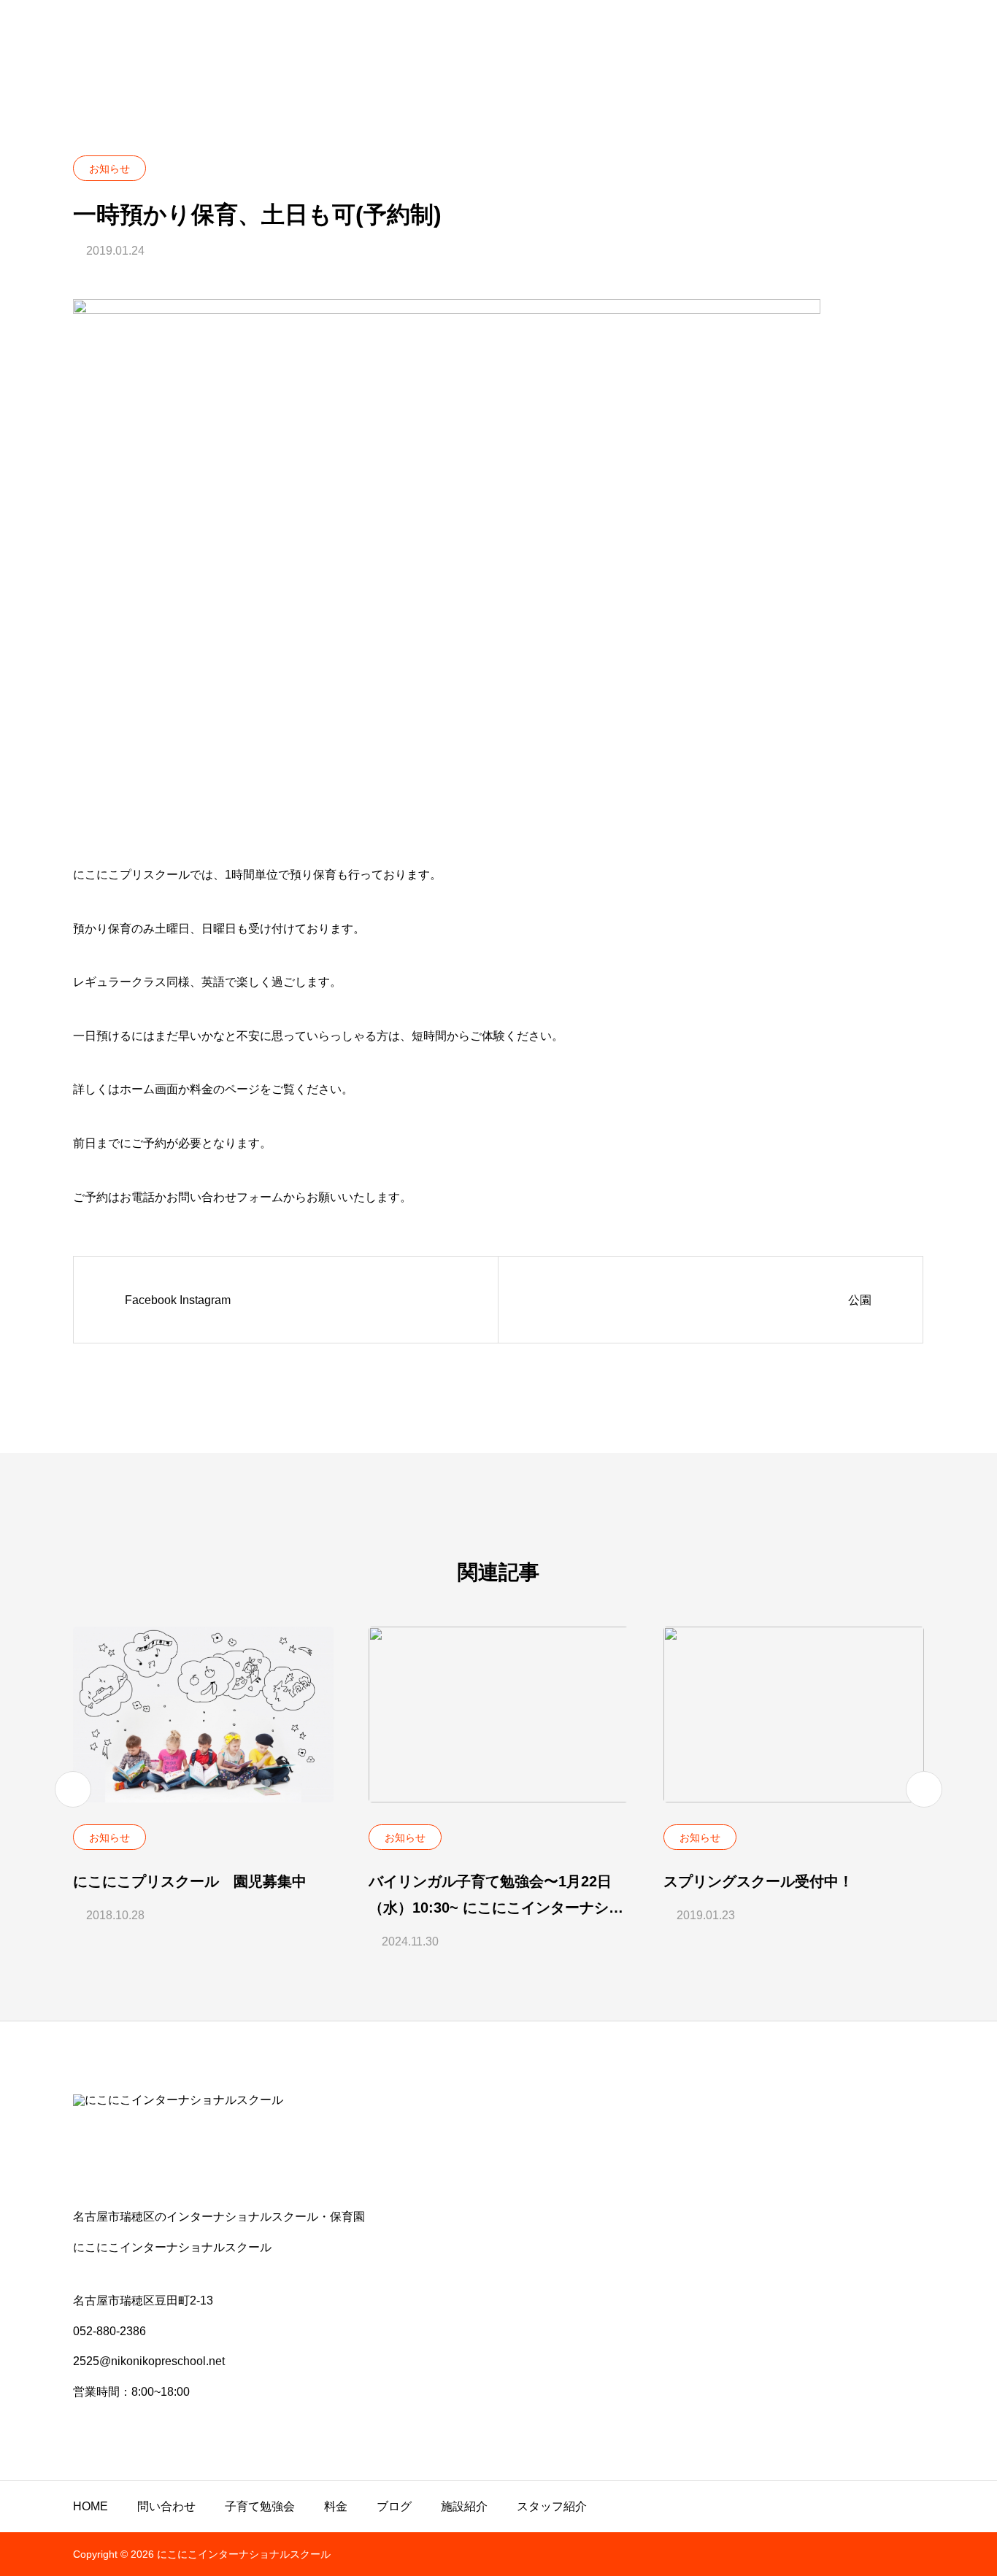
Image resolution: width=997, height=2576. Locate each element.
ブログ (394, 2506)
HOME (91, 2506)
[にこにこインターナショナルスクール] (498, 2142)
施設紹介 (464, 2506)
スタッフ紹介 (552, 2506)
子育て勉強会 (260, 2506)
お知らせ (109, 169)
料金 (336, 2506)
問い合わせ (166, 2506)
